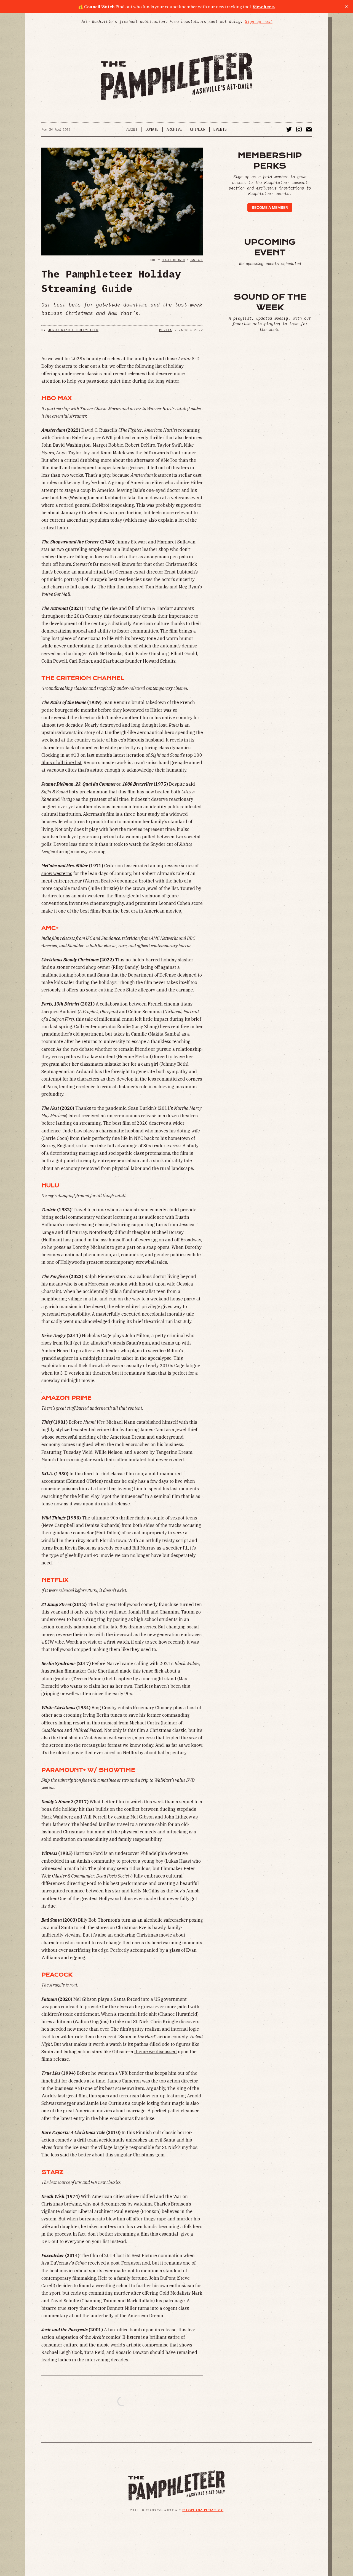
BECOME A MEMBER (270, 207)
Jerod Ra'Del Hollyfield (73, 330)
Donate (152, 129)
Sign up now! (259, 22)
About (132, 129)
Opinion (198, 129)
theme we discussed (156, 2052)
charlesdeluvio (173, 260)
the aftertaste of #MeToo (152, 460)
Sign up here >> (203, 2510)
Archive (174, 129)
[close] (346, 7)
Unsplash (196, 260)
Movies (166, 330)
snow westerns (57, 873)
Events (220, 129)
